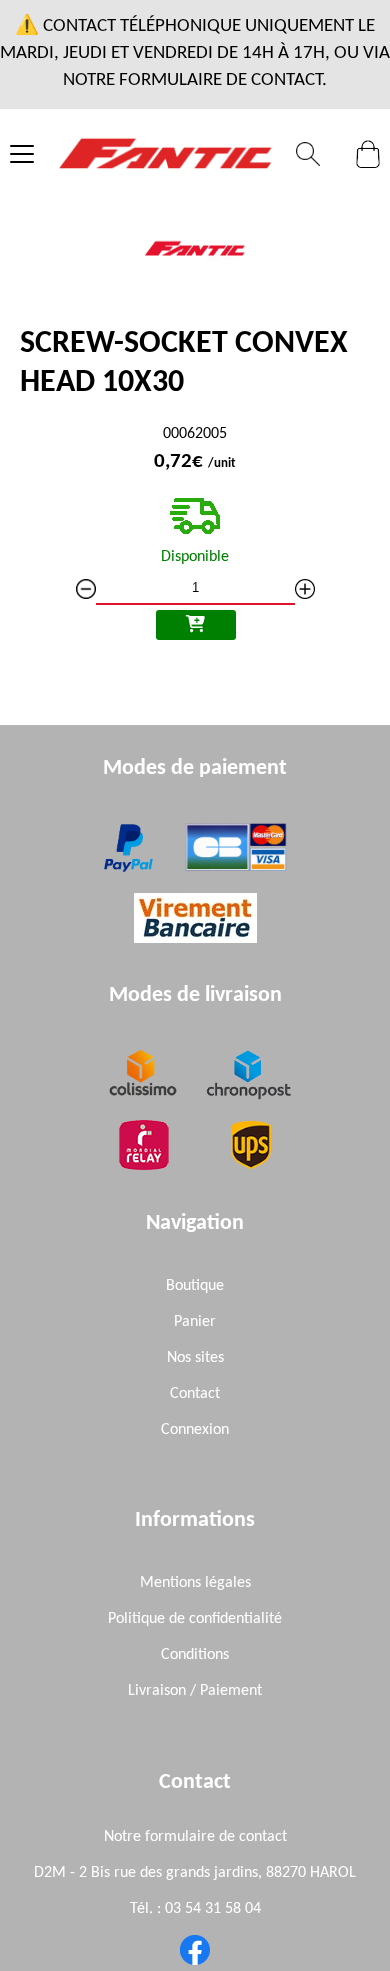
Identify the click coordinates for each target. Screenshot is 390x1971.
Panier (195, 1322)
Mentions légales (195, 1583)
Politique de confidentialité (195, 1619)
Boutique (195, 1286)
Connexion (195, 1430)
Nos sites (195, 1358)
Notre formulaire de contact (195, 1837)
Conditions (195, 1655)
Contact (195, 1394)
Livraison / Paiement (195, 1691)
